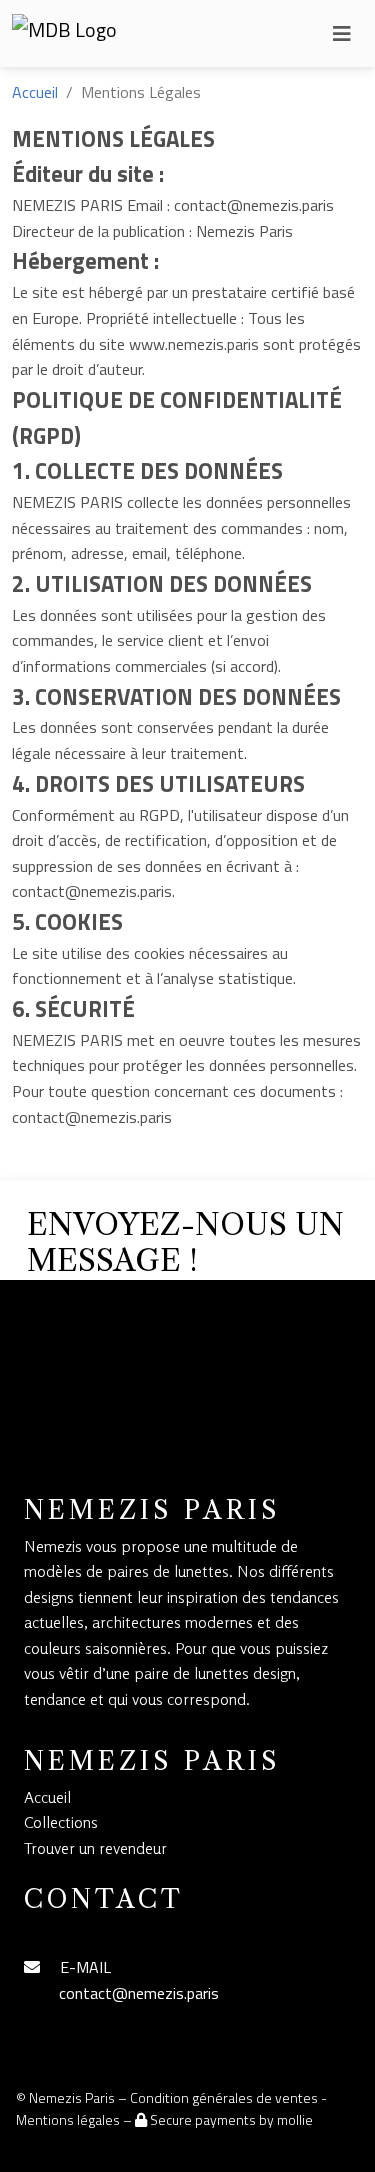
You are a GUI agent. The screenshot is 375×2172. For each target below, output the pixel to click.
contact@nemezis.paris (139, 1993)
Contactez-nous (115, 1406)
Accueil (35, 92)
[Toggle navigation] (342, 34)
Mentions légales (68, 2119)
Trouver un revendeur (95, 1848)
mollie (295, 2119)
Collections (61, 1822)
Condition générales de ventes (224, 2097)
